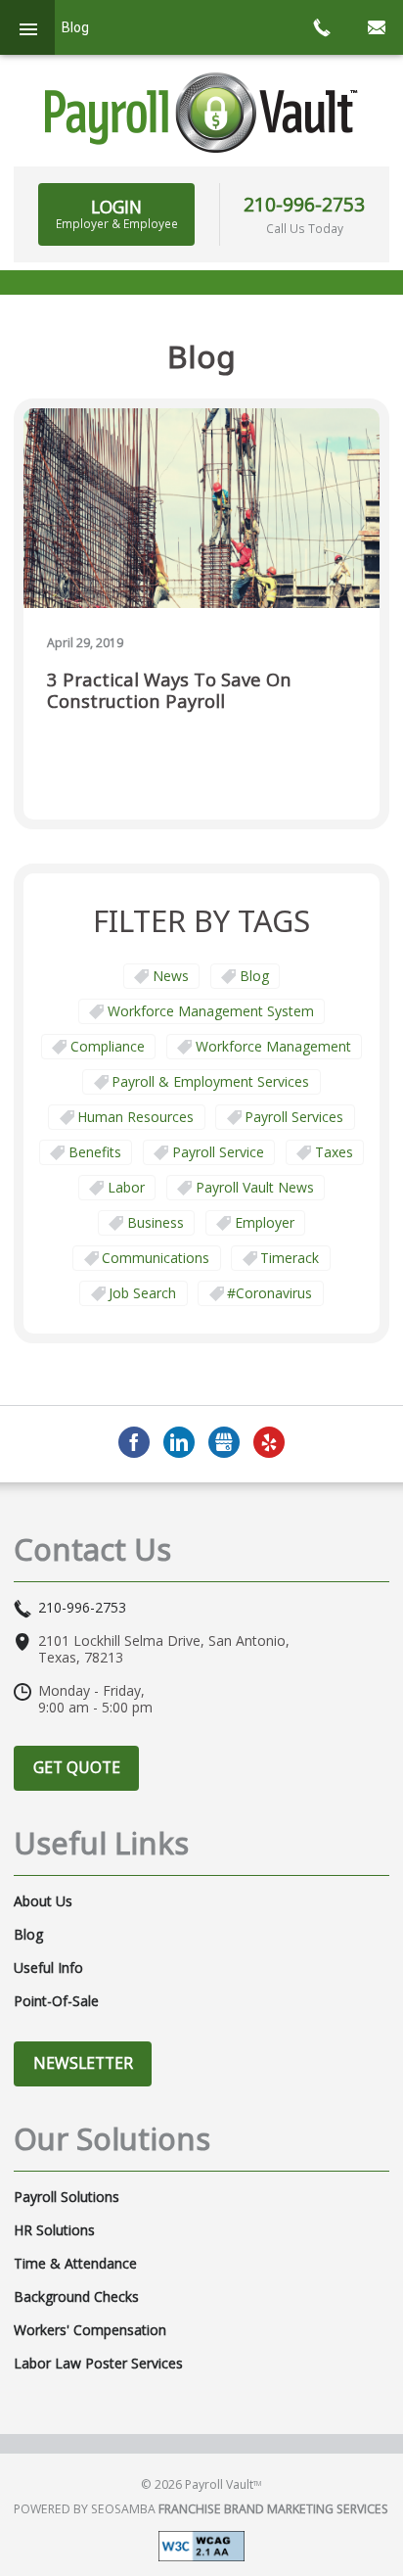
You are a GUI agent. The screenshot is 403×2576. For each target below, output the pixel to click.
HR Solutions (54, 2230)
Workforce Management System (211, 1011)
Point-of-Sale (56, 2001)
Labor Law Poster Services (98, 2364)
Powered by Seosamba (201, 2509)
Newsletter (83, 2063)
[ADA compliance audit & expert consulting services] (201, 2544)
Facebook (134, 1442)
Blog (254, 976)
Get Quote (77, 1767)
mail (376, 27)
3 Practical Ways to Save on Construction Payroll (169, 691)
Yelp (269, 1442)
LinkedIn (179, 1442)
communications (156, 1258)
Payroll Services (294, 1117)
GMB (224, 1442)
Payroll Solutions (67, 2197)
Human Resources (135, 1117)
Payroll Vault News (255, 1187)
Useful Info (48, 1968)
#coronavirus (269, 1293)
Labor (126, 1187)
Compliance (108, 1046)
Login (117, 213)
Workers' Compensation (90, 2330)
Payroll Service (218, 1152)
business (156, 1222)
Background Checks (76, 2297)
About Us (43, 1901)
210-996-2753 (304, 204)
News (171, 976)
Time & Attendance (75, 2264)
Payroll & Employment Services (210, 1081)
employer (265, 1222)
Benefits (95, 1152)
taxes (334, 1152)
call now (321, 27)
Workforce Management (273, 1046)
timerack (290, 1258)
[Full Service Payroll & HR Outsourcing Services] (201, 113)
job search (142, 1293)
